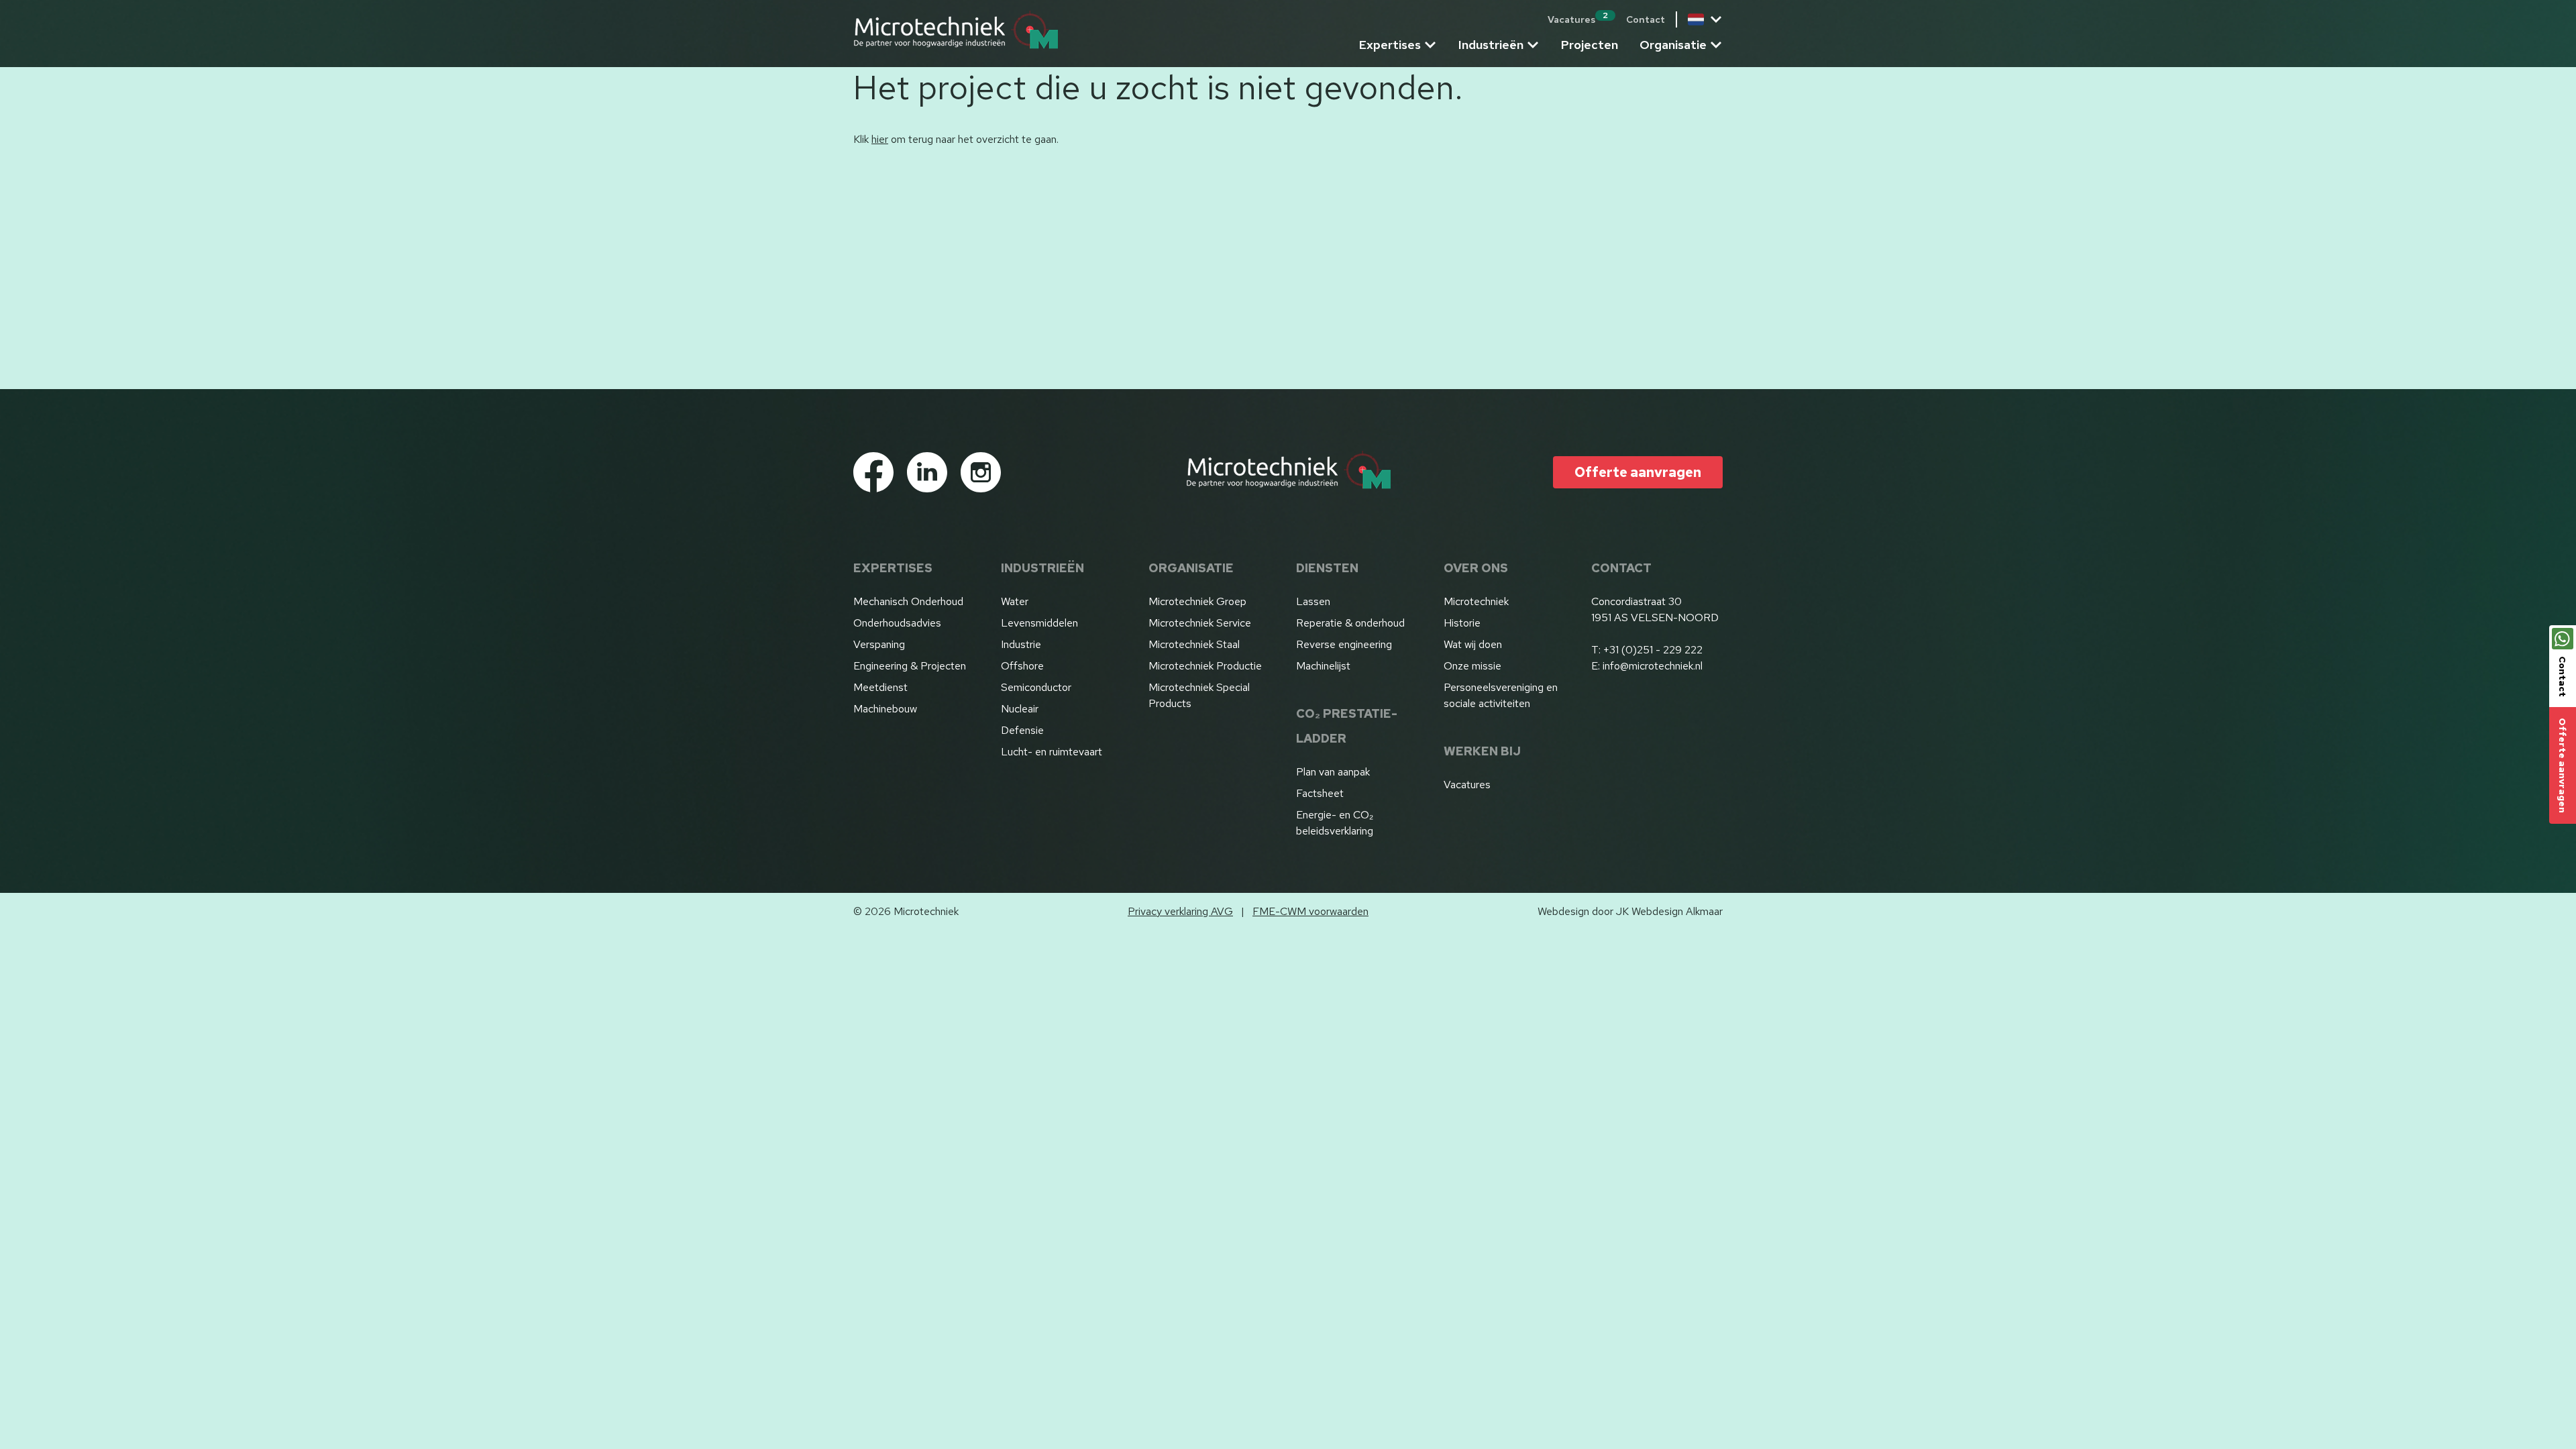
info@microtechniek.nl (1653, 666)
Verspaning (879, 644)
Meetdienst (880, 687)
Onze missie (1472, 666)
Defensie (1022, 730)
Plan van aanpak (1333, 772)
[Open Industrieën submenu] (1533, 45)
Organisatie (1673, 45)
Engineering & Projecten (910, 666)
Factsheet (1320, 793)
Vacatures (1578, 19)
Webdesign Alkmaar (1677, 911)
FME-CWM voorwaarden (1310, 911)
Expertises (1390, 45)
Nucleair (1020, 709)
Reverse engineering (1344, 644)
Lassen (1313, 601)
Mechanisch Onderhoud (908, 601)
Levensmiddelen (1039, 623)
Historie (1462, 623)
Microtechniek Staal (1194, 644)
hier (880, 139)
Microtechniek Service (1200, 623)
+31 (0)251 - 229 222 (1653, 650)
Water (1015, 601)
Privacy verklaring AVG (1180, 911)
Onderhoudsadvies (897, 623)
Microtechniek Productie (1205, 666)
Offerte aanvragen (2563, 765)
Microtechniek (1476, 601)
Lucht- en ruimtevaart (1052, 752)
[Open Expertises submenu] (1430, 45)
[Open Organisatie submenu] (1716, 45)
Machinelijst (1323, 666)
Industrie (1021, 644)
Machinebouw (885, 709)
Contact (1646, 19)
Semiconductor (1036, 687)
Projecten (1590, 45)
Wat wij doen (1473, 644)
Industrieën (1491, 45)
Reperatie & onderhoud (1350, 623)
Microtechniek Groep (1197, 601)
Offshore (1022, 666)
